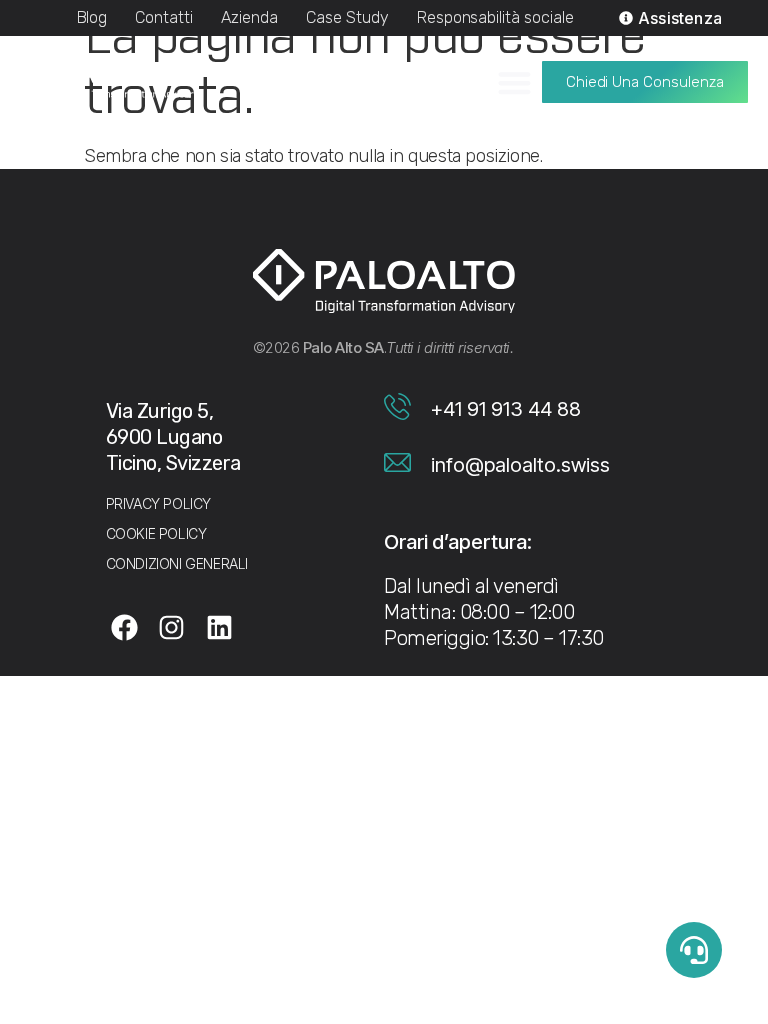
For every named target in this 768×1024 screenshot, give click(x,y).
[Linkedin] (219, 627)
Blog (92, 17)
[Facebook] (125, 627)
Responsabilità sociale (495, 17)
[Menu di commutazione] (514, 82)
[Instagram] (172, 627)
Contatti (164, 17)
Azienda (249, 17)
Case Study (347, 17)
